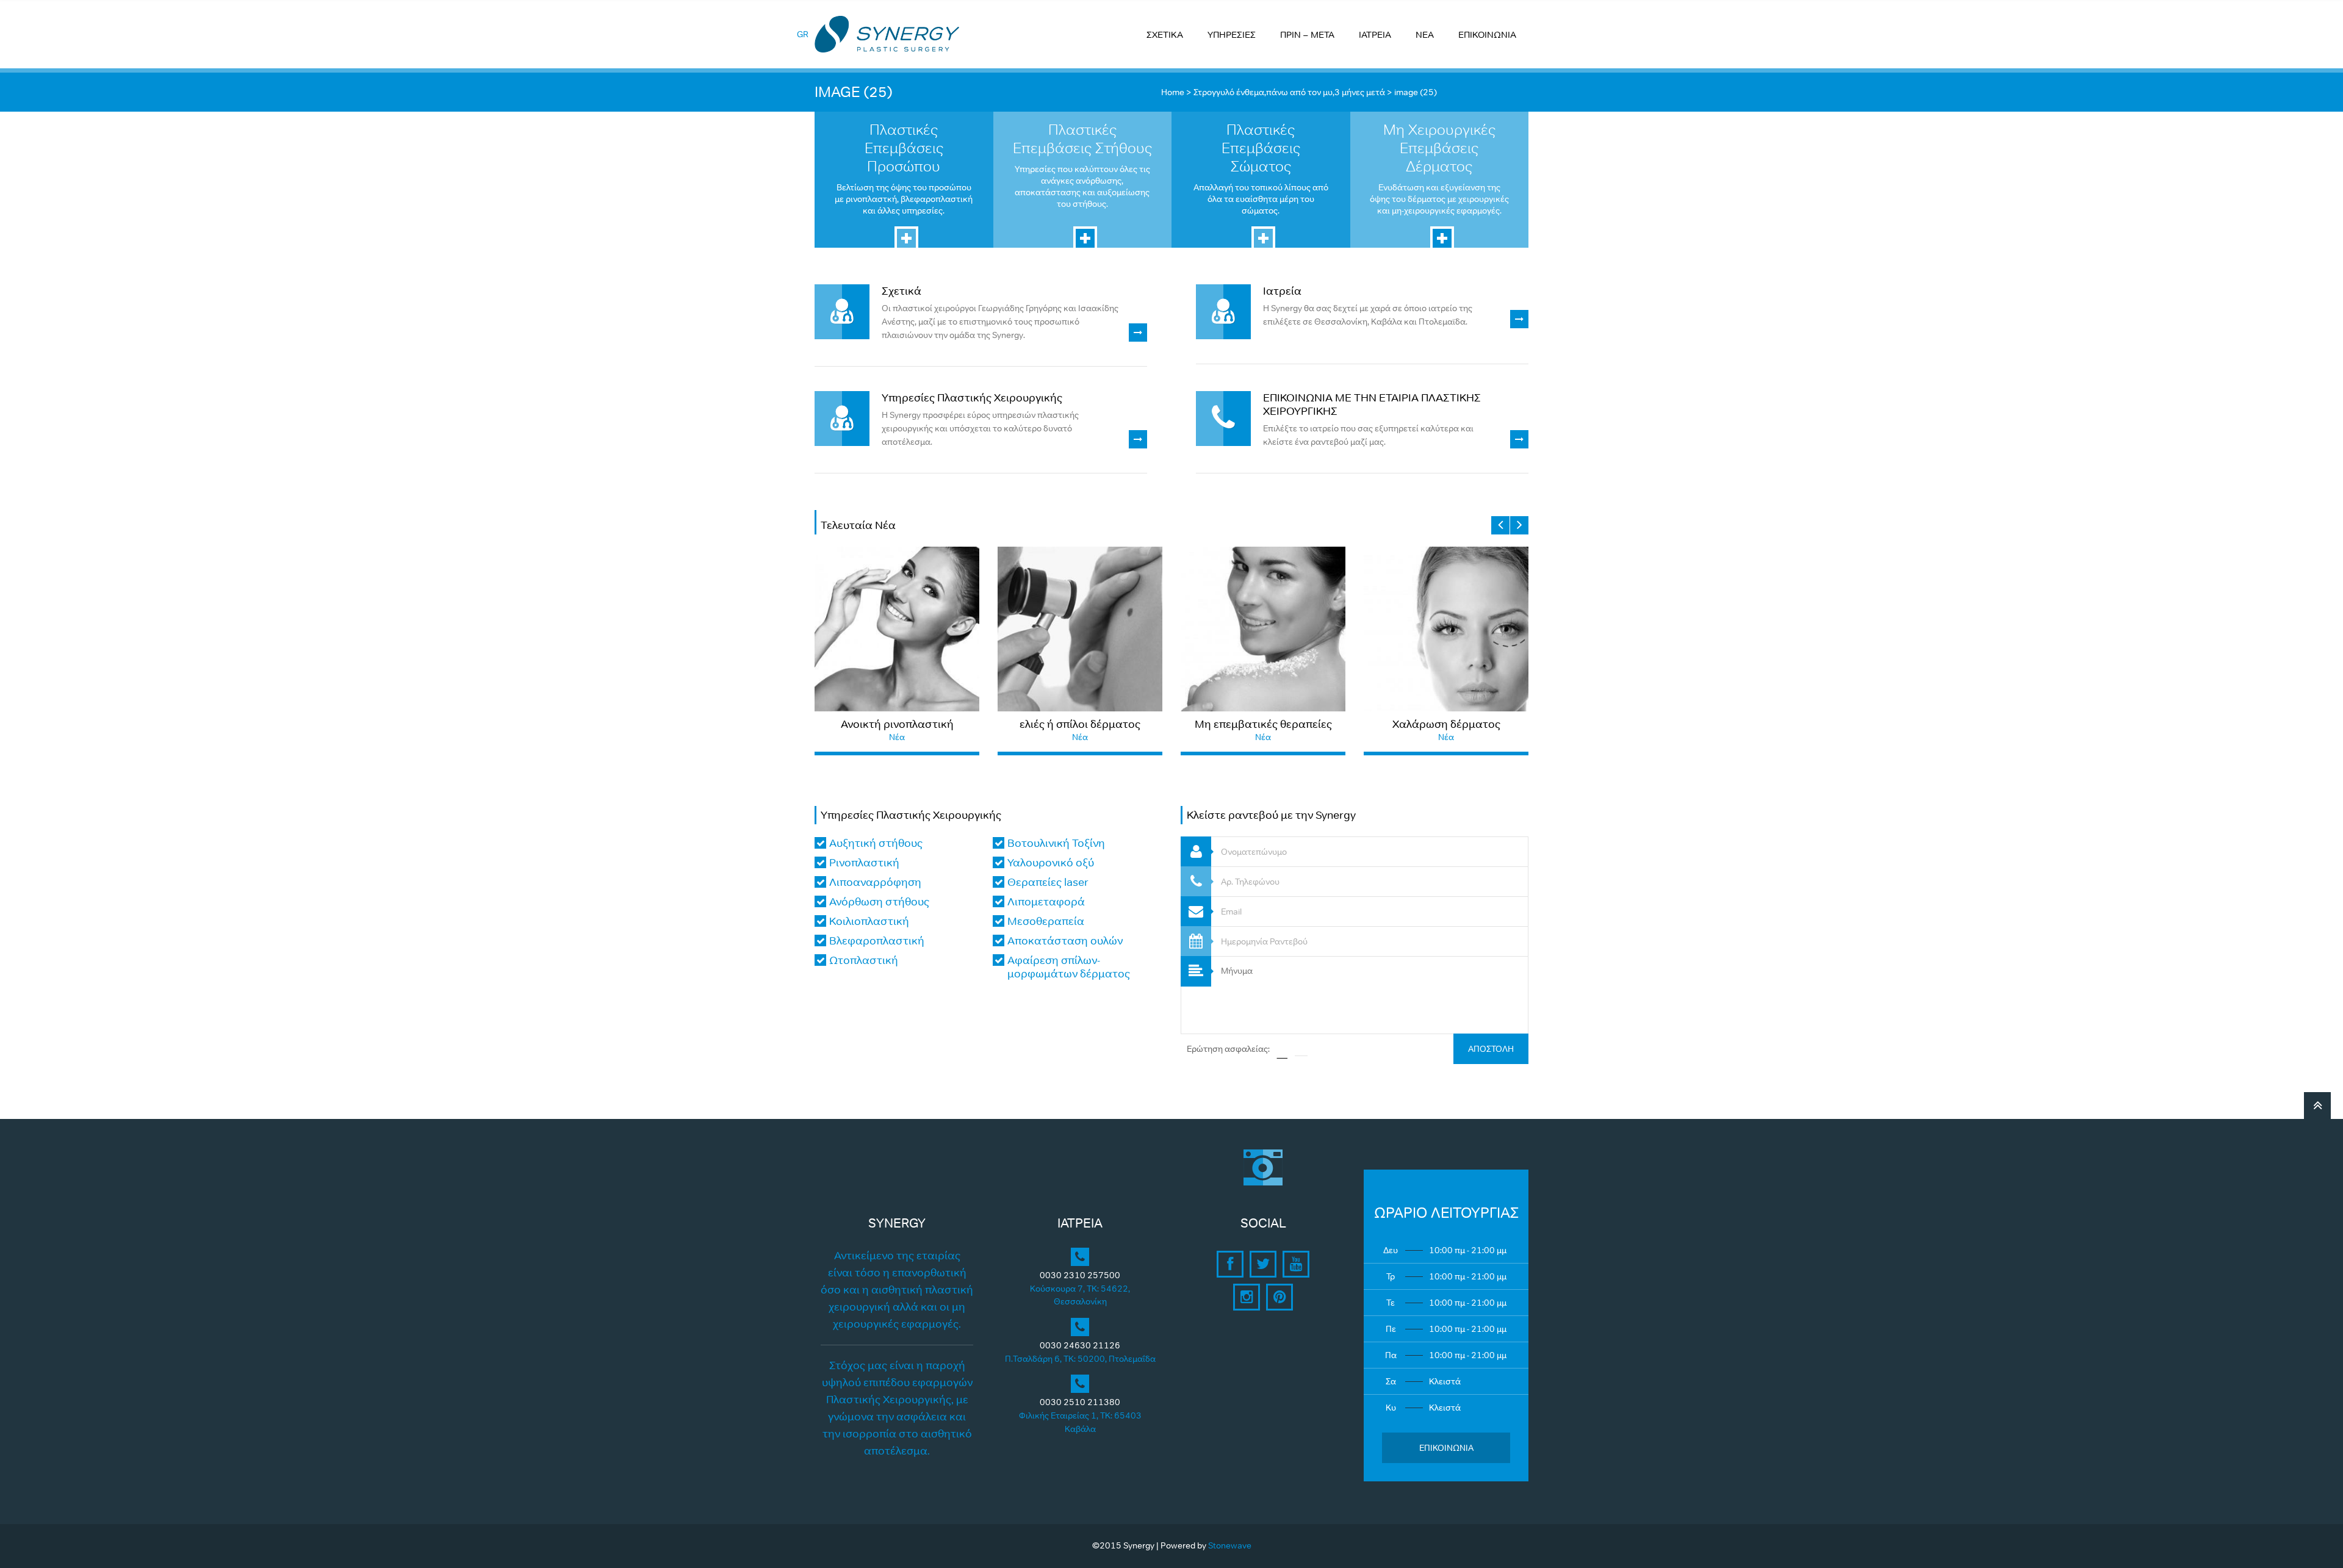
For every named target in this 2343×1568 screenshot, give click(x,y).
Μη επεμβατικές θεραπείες (1263, 724)
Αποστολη (1491, 1049)
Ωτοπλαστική (864, 960)
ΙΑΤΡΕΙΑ (1375, 34)
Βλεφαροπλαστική (877, 941)
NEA (1425, 34)
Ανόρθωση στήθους (879, 902)
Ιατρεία (1282, 291)
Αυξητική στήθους (876, 843)
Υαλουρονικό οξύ (1051, 863)
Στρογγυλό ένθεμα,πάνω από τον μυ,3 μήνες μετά (1289, 92)
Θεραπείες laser (1048, 882)
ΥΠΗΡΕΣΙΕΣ (1232, 34)
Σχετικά (902, 291)
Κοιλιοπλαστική (869, 921)
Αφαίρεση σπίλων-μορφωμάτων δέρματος (1069, 967)
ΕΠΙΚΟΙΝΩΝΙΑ (1487, 34)
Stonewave (1230, 1545)
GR (803, 34)
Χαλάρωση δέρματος (1446, 724)
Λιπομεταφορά (1046, 902)
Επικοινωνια (1446, 1448)
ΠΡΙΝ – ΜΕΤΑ (1307, 34)
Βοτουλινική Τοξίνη (1056, 843)
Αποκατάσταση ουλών (1065, 941)
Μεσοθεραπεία (1046, 921)
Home (1173, 92)
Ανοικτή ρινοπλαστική (897, 724)
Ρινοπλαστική (864, 863)
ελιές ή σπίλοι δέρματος (1080, 724)
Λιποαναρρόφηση (875, 882)
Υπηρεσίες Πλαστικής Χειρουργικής (972, 398)
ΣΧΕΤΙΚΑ (1165, 34)
